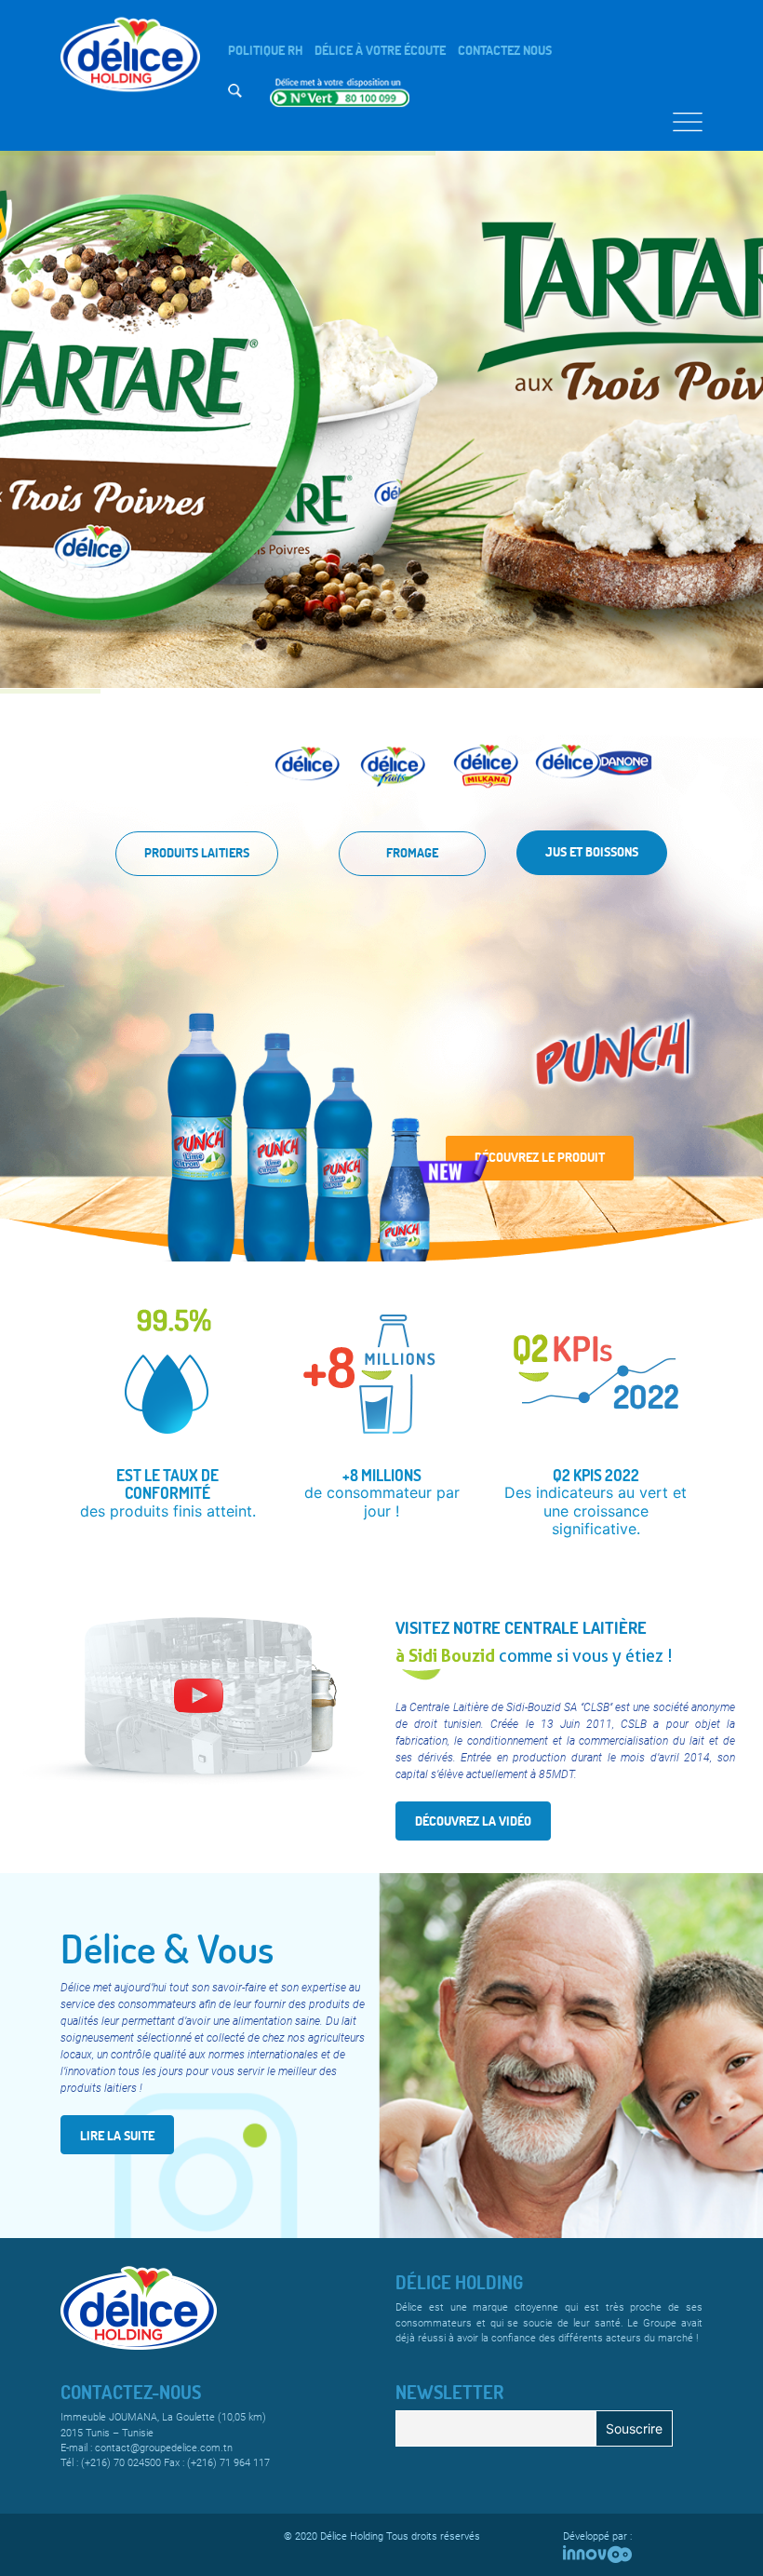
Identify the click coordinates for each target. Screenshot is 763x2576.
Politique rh (265, 50)
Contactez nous (505, 50)
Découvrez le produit (540, 1157)
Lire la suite (117, 2135)
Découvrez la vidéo (473, 1821)
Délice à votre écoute (380, 50)
